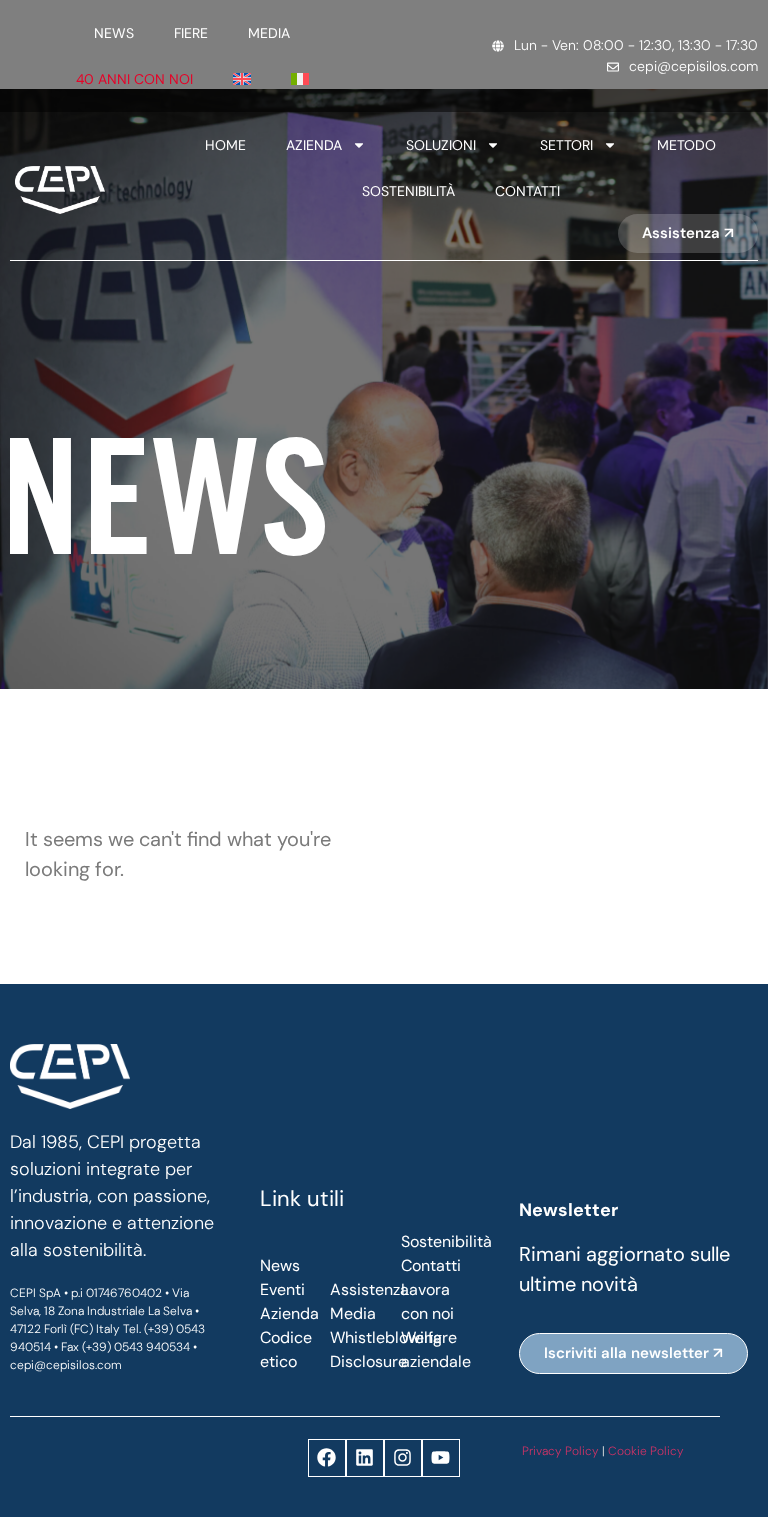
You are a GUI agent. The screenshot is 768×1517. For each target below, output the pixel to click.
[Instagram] (403, 1458)
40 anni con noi (134, 79)
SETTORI (566, 145)
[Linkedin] (365, 1458)
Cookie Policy (646, 1451)
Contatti (527, 191)
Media (269, 33)
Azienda (314, 145)
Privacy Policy (560, 1451)
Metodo (686, 145)
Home (225, 145)
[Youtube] (441, 1458)
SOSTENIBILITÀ (408, 191)
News (114, 33)
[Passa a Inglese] (242, 79)
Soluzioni (441, 145)
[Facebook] (327, 1458)
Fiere (191, 33)
